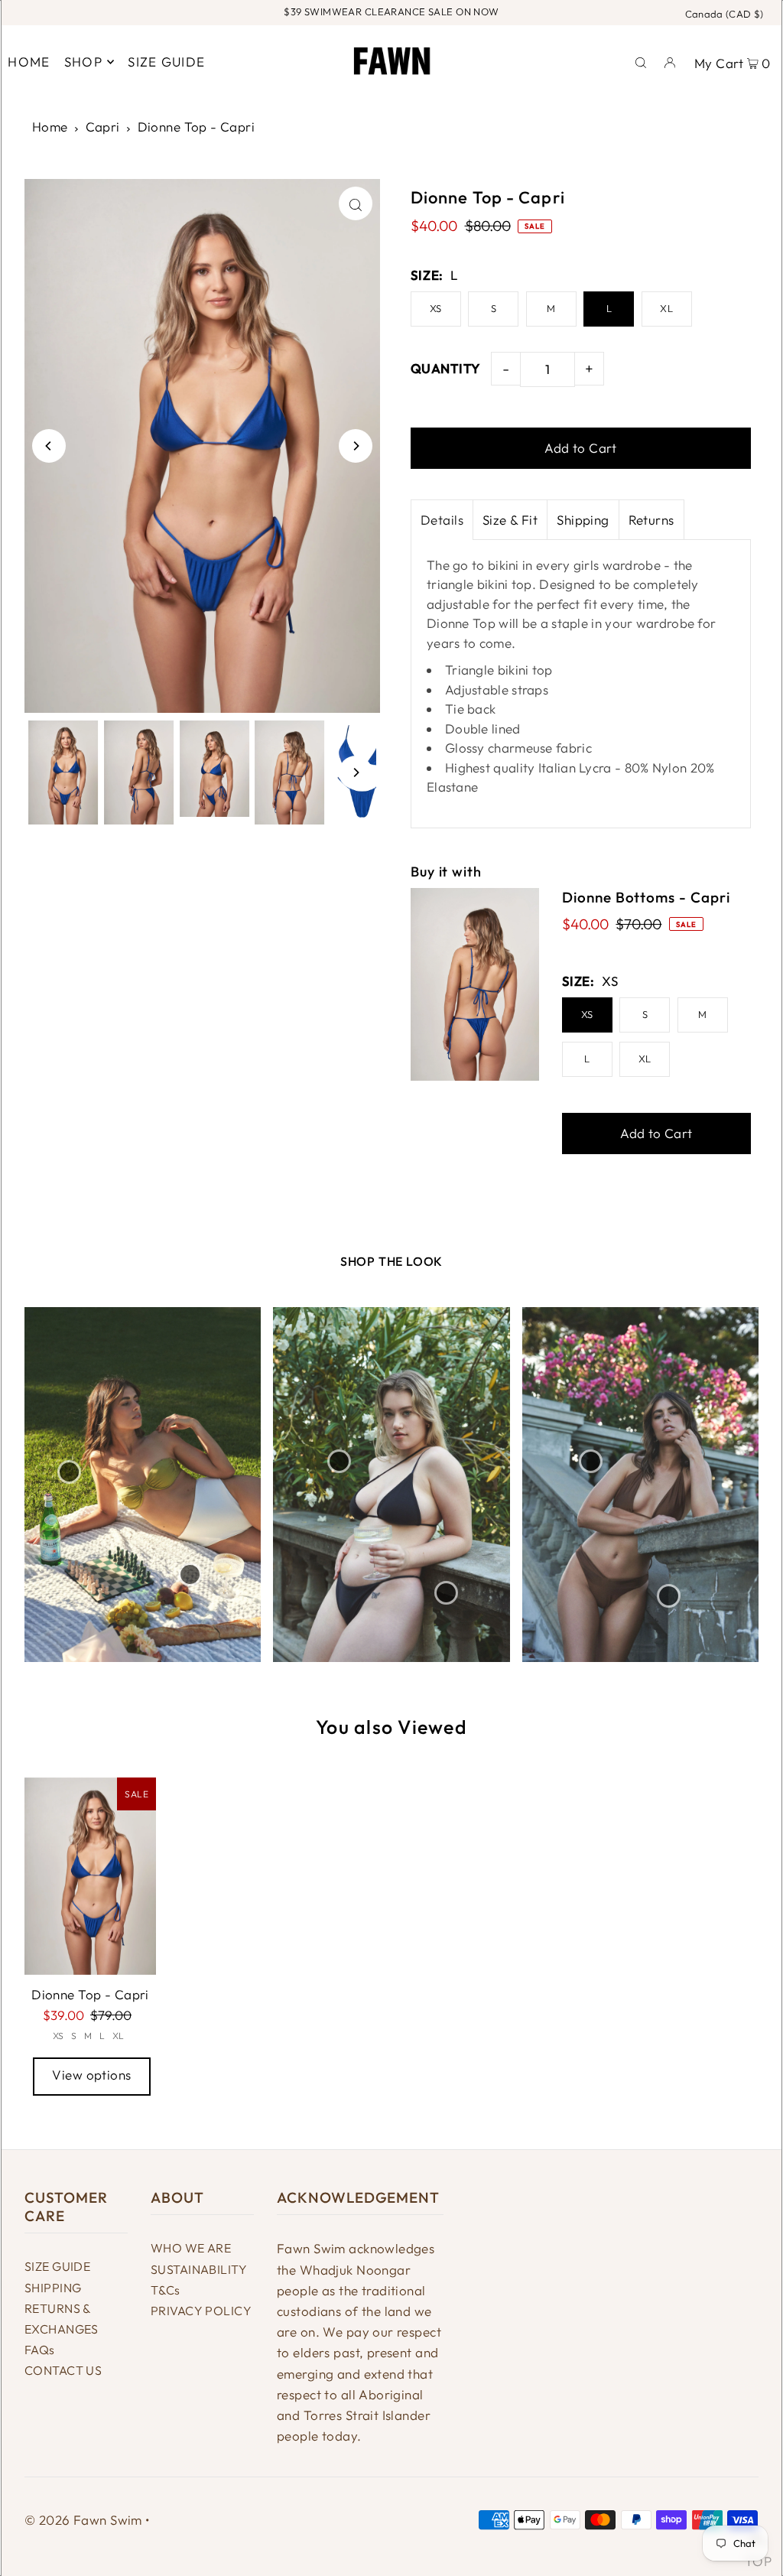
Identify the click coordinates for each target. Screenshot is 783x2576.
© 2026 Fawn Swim (83, 2520)
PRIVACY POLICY (201, 2311)
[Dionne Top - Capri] (90, 1876)
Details (442, 520)
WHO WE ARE (191, 2248)
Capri (103, 127)
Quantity (445, 368)
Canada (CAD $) (725, 14)
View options (91, 2075)
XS (436, 308)
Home (50, 127)
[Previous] (49, 446)
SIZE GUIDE (57, 2266)
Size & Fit (510, 520)
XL (666, 308)
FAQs (40, 2350)
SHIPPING (53, 2288)
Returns (651, 520)
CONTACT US (63, 2370)
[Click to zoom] (356, 203)
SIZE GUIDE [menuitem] (166, 62)
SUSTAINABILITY (199, 2269)
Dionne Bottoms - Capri (646, 897)
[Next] (356, 446)
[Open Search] (641, 61)
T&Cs (166, 2290)
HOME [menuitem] (29, 62)
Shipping (583, 520)
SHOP (83, 62)
